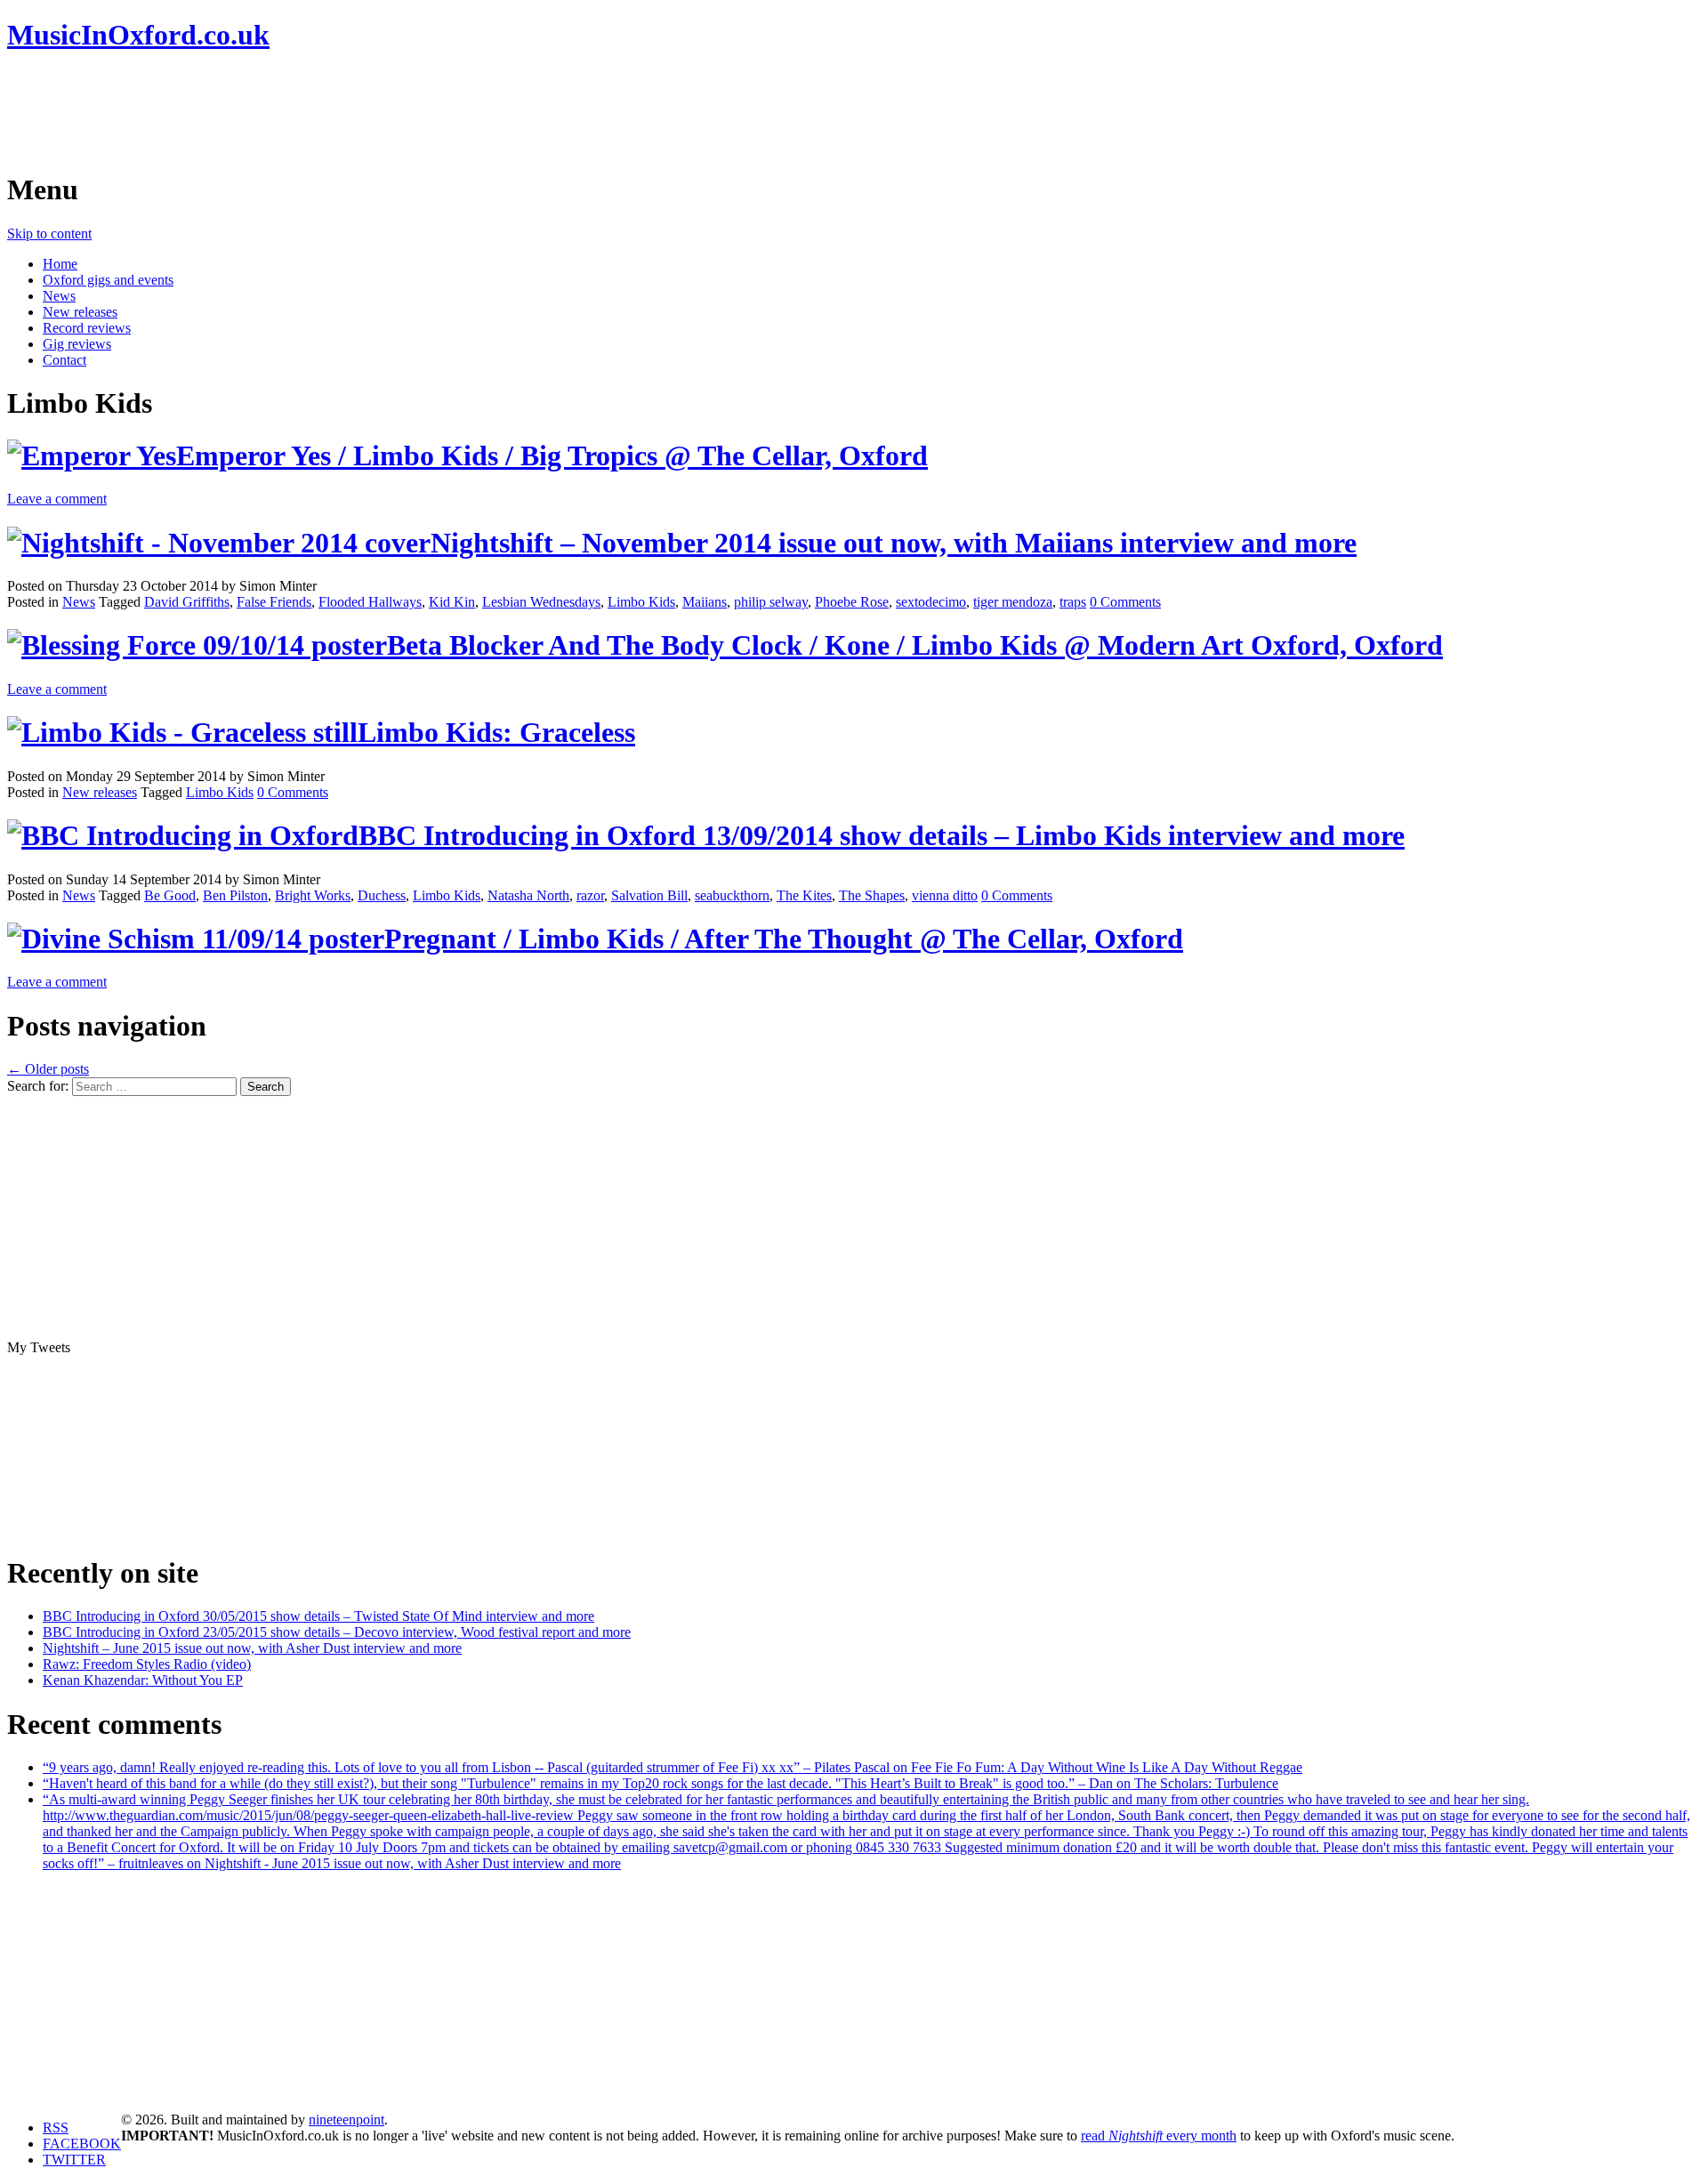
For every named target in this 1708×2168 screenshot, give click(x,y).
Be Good (170, 895)
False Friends (274, 602)
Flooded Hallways (370, 602)
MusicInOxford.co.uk (138, 35)
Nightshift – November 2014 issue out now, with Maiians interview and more (894, 543)
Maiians (705, 602)
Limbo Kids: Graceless (496, 732)
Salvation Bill (649, 895)
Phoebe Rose (852, 602)
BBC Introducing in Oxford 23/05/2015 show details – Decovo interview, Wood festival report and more (337, 1632)
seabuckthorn (732, 895)
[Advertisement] (331, 111)
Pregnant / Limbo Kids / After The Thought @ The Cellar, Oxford (784, 939)
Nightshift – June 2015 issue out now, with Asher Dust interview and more (252, 1648)
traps (1073, 602)
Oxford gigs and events (108, 280)
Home (60, 264)
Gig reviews (77, 344)
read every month (1159, 2136)
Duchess (382, 895)
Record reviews (87, 328)
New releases (80, 312)
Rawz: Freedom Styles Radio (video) (147, 1664)
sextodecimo (931, 602)
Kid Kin (452, 602)
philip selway (771, 602)
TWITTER (74, 2160)
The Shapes (872, 895)
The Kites (804, 895)
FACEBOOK (82, 2144)
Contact (64, 360)
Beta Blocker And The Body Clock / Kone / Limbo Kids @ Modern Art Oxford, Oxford (915, 645)
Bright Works (313, 895)
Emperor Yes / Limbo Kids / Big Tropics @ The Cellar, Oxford (552, 455)
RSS (56, 2128)
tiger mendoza (1013, 602)
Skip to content (49, 234)
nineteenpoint (346, 2120)
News (59, 296)
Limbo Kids (641, 602)
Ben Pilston (235, 895)
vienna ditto (945, 895)
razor (590, 895)
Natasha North (528, 895)
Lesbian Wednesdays (541, 602)
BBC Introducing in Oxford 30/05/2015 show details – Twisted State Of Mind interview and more (318, 1616)
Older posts (48, 1069)
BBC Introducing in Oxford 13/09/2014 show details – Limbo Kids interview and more (882, 835)
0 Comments (1125, 602)
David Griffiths (187, 602)
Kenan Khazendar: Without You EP (143, 1680)
